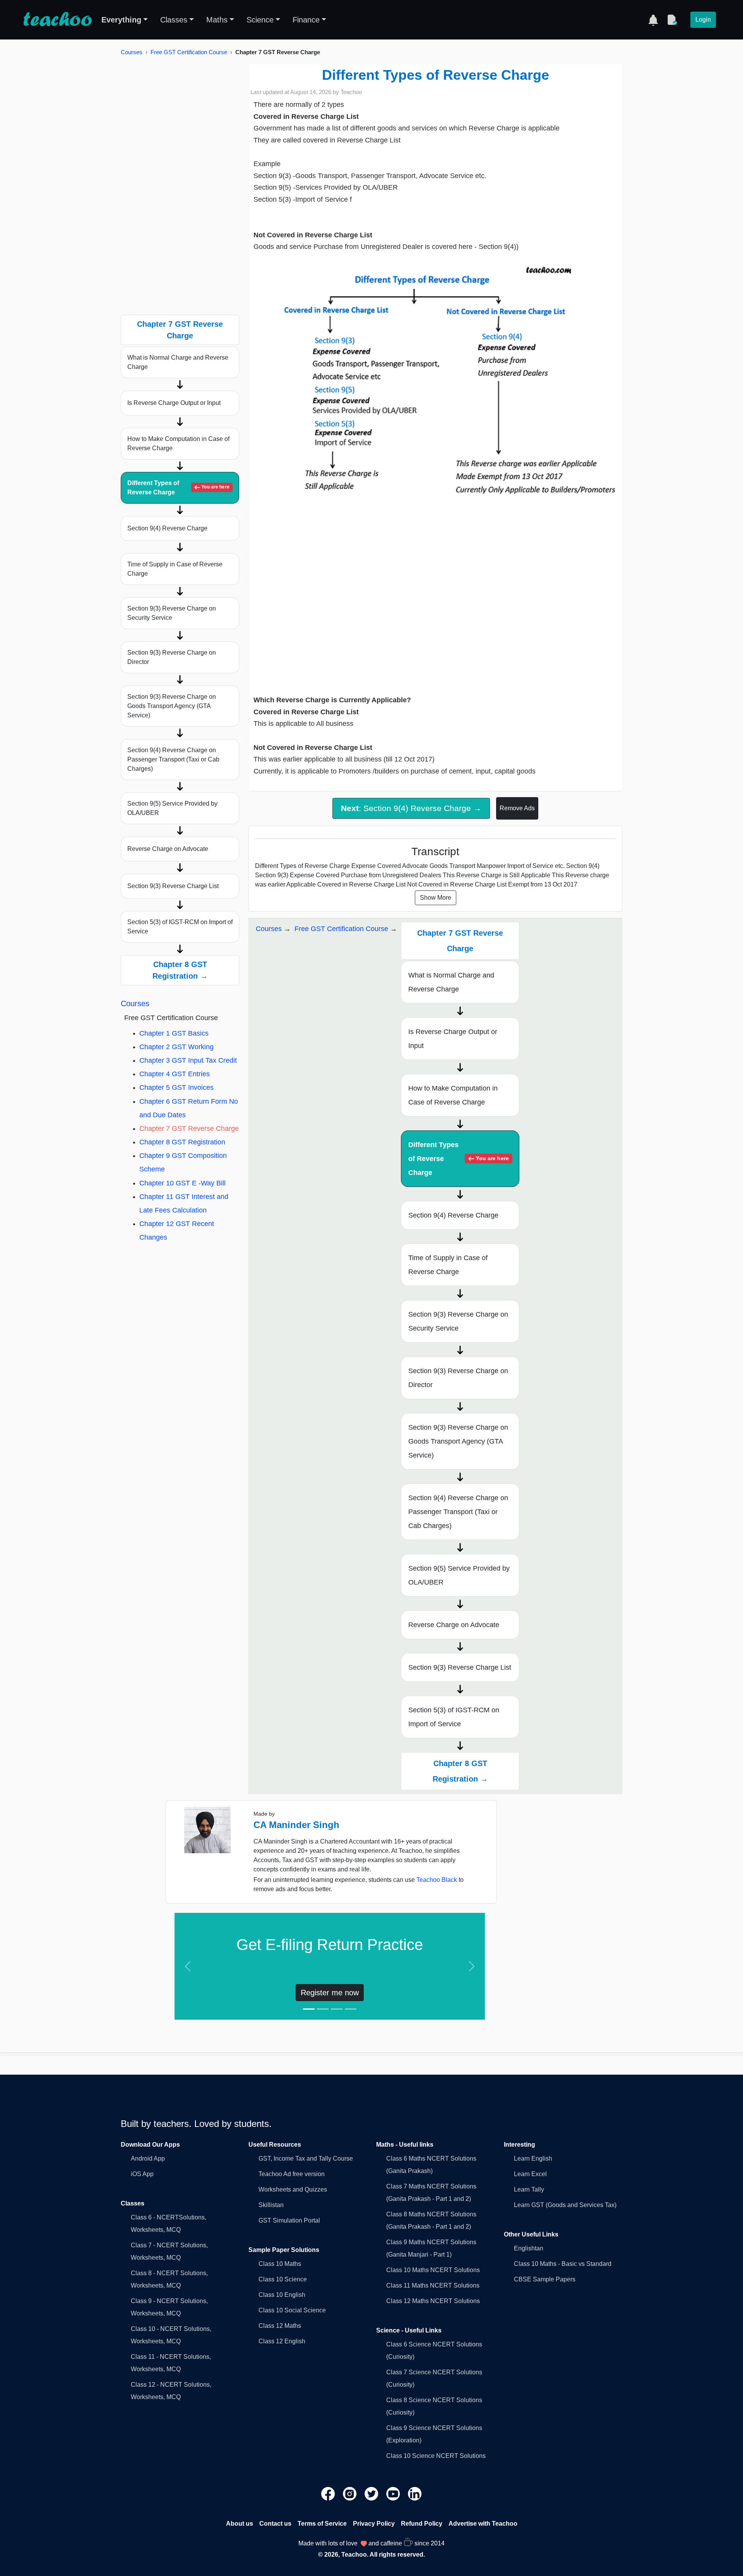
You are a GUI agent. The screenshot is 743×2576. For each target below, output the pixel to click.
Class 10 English (282, 2295)
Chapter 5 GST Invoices (176, 1087)
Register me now (330, 1993)
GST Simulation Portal (289, 2220)
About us (240, 2524)
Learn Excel (530, 2174)
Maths (217, 20)
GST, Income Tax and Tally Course (306, 2158)
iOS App (142, 2174)
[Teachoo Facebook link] (329, 2493)
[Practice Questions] (672, 20)
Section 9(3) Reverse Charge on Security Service (172, 613)
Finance (306, 20)
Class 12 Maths (280, 2326)
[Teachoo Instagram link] (351, 2493)
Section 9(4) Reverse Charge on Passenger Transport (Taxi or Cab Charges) (173, 759)
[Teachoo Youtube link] (394, 2493)
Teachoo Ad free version (292, 2174)
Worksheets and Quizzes (293, 2189)
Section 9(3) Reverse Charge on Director (172, 657)
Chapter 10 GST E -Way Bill (182, 1183)
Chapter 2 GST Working (176, 1047)
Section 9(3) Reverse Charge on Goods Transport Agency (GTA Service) (172, 706)
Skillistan (271, 2205)
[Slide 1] (309, 2009)
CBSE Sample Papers (545, 2279)
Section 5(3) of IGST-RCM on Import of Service (180, 927)
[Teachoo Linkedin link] (415, 2493)
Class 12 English (282, 2341)
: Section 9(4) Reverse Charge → (411, 808)
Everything (121, 20)
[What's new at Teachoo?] (653, 20)
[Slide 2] (323, 2009)
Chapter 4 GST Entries (175, 1074)
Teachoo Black (437, 1880)
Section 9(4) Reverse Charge (167, 528)
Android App (148, 2158)
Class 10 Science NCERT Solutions (436, 2456)
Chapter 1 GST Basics (174, 1033)
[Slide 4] (351, 2009)
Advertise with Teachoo (483, 2524)
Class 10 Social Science (292, 2310)
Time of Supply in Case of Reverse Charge (175, 569)
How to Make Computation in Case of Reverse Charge (178, 443)
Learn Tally (529, 2189)
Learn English (533, 2158)
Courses (132, 52)
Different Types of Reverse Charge (178, 488)
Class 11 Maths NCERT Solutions (433, 2285)
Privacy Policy (374, 2524)
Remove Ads (517, 808)
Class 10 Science (283, 2279)
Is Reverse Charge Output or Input (174, 403)
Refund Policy (422, 2524)
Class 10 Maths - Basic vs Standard (563, 2264)
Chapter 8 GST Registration (182, 1142)
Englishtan (529, 2248)
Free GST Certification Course (189, 52)
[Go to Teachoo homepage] (57, 20)
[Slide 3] (337, 2009)
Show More (436, 898)
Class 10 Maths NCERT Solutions (433, 2270)
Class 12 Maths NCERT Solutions (433, 2301)
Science (260, 20)
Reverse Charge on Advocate (168, 849)
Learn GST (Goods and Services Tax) (565, 2205)
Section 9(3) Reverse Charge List (173, 886)
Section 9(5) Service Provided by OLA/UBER (172, 808)
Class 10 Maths (280, 2264)
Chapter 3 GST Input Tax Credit (188, 1060)
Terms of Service (322, 2524)
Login (703, 20)
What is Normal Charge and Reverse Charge (178, 362)
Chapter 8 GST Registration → (180, 970)
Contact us (275, 2524)
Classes (174, 20)
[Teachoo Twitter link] (372, 2493)
